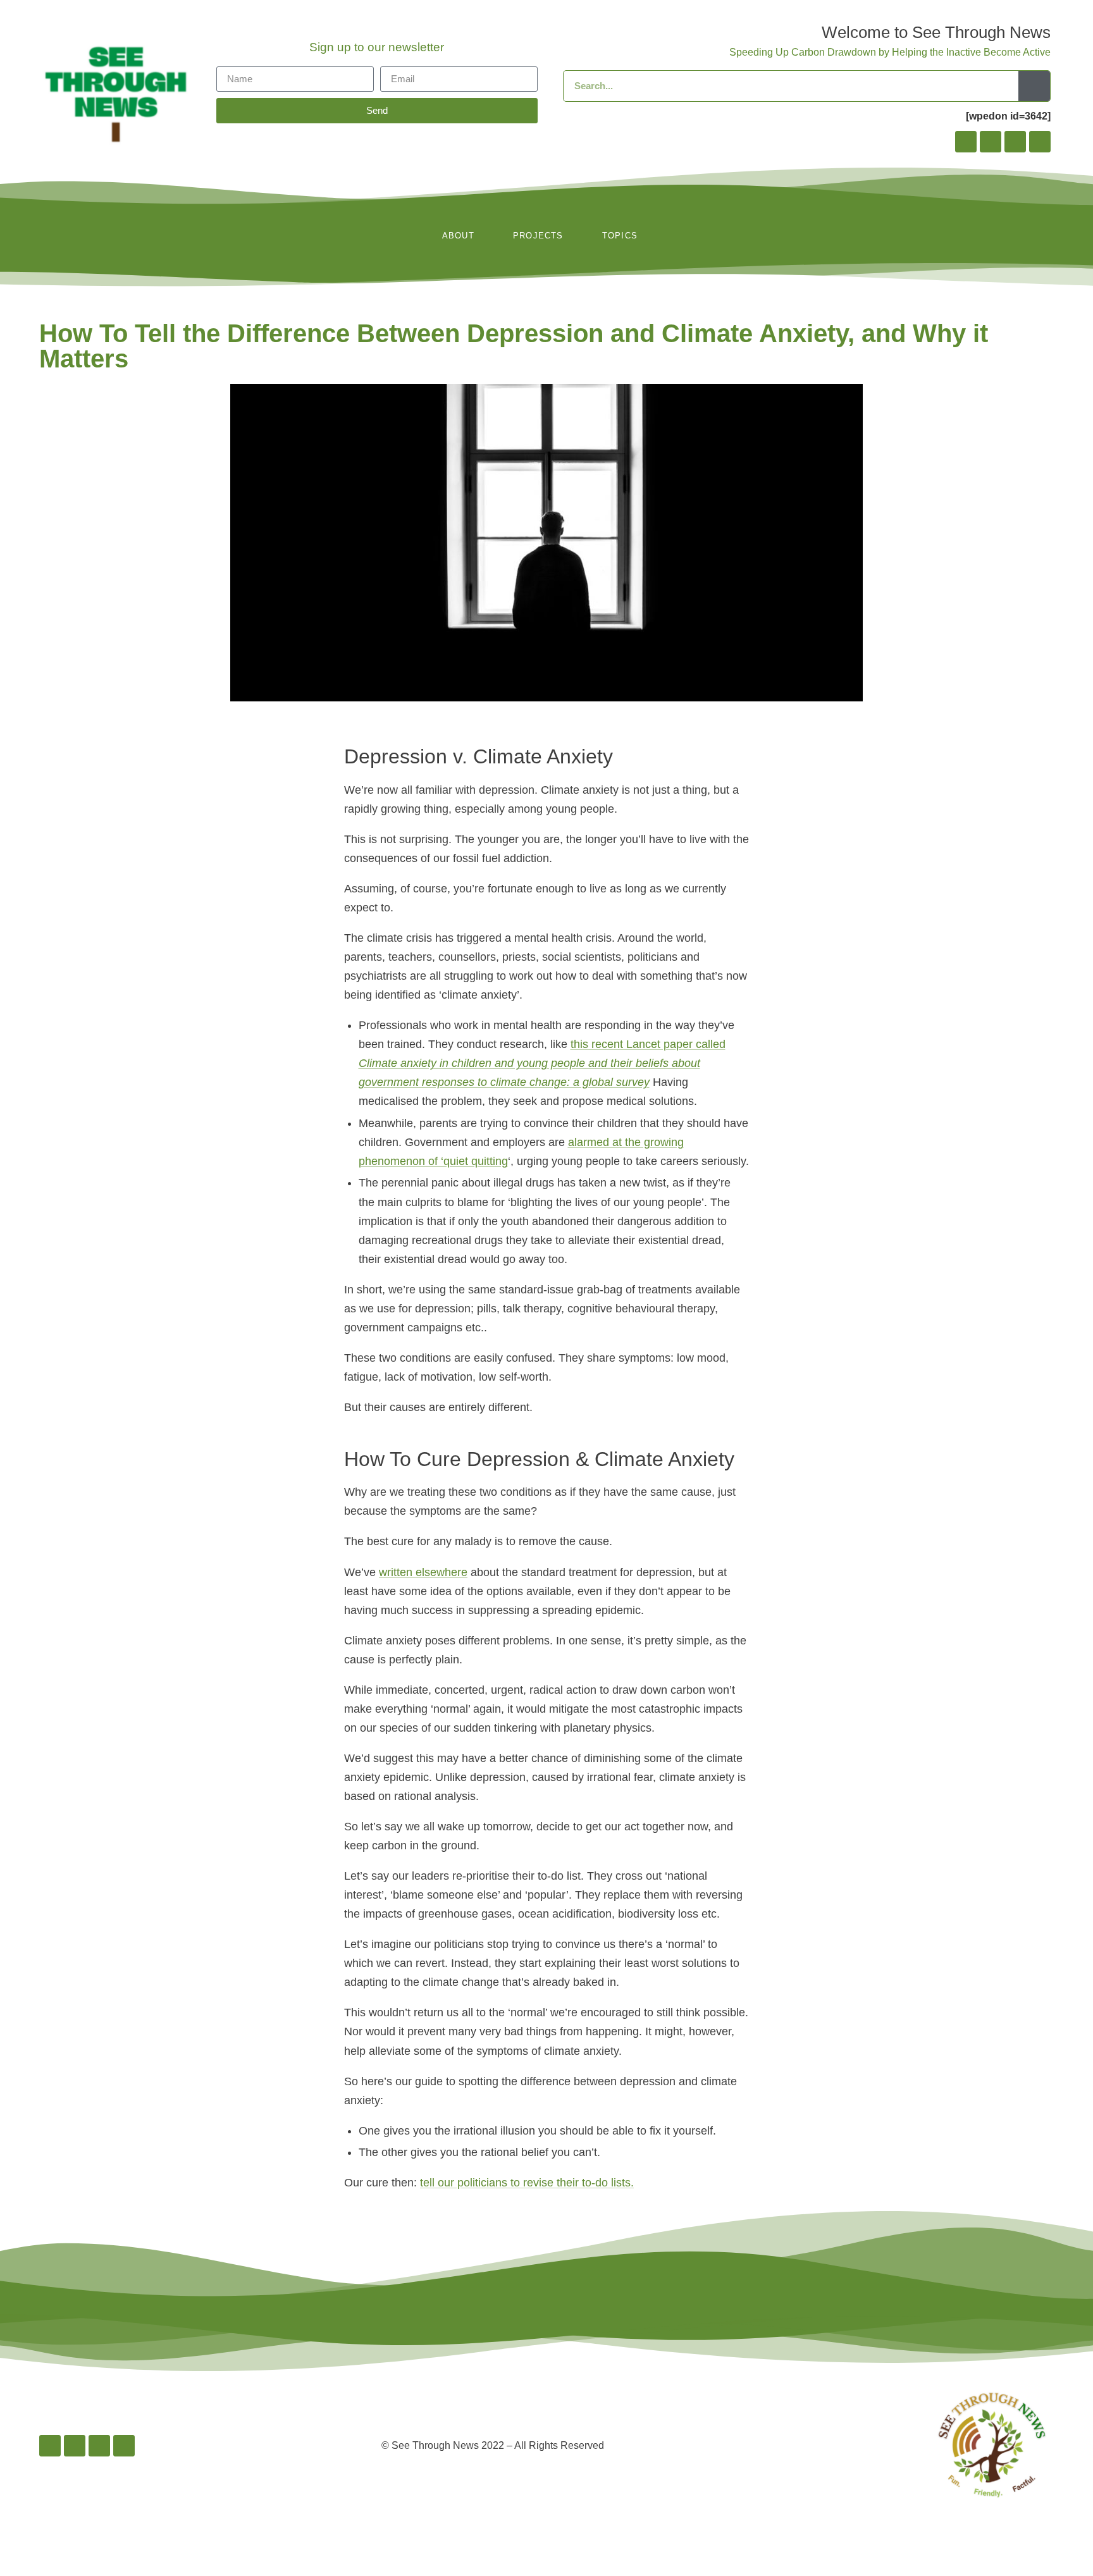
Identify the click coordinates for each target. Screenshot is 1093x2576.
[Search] (1034, 86)
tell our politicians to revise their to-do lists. (527, 2183)
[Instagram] (991, 142)
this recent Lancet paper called (542, 1063)
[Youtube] (1040, 142)
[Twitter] (1015, 142)
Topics (620, 236)
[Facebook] (966, 142)
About (458, 236)
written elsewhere (423, 1572)
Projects (538, 236)
